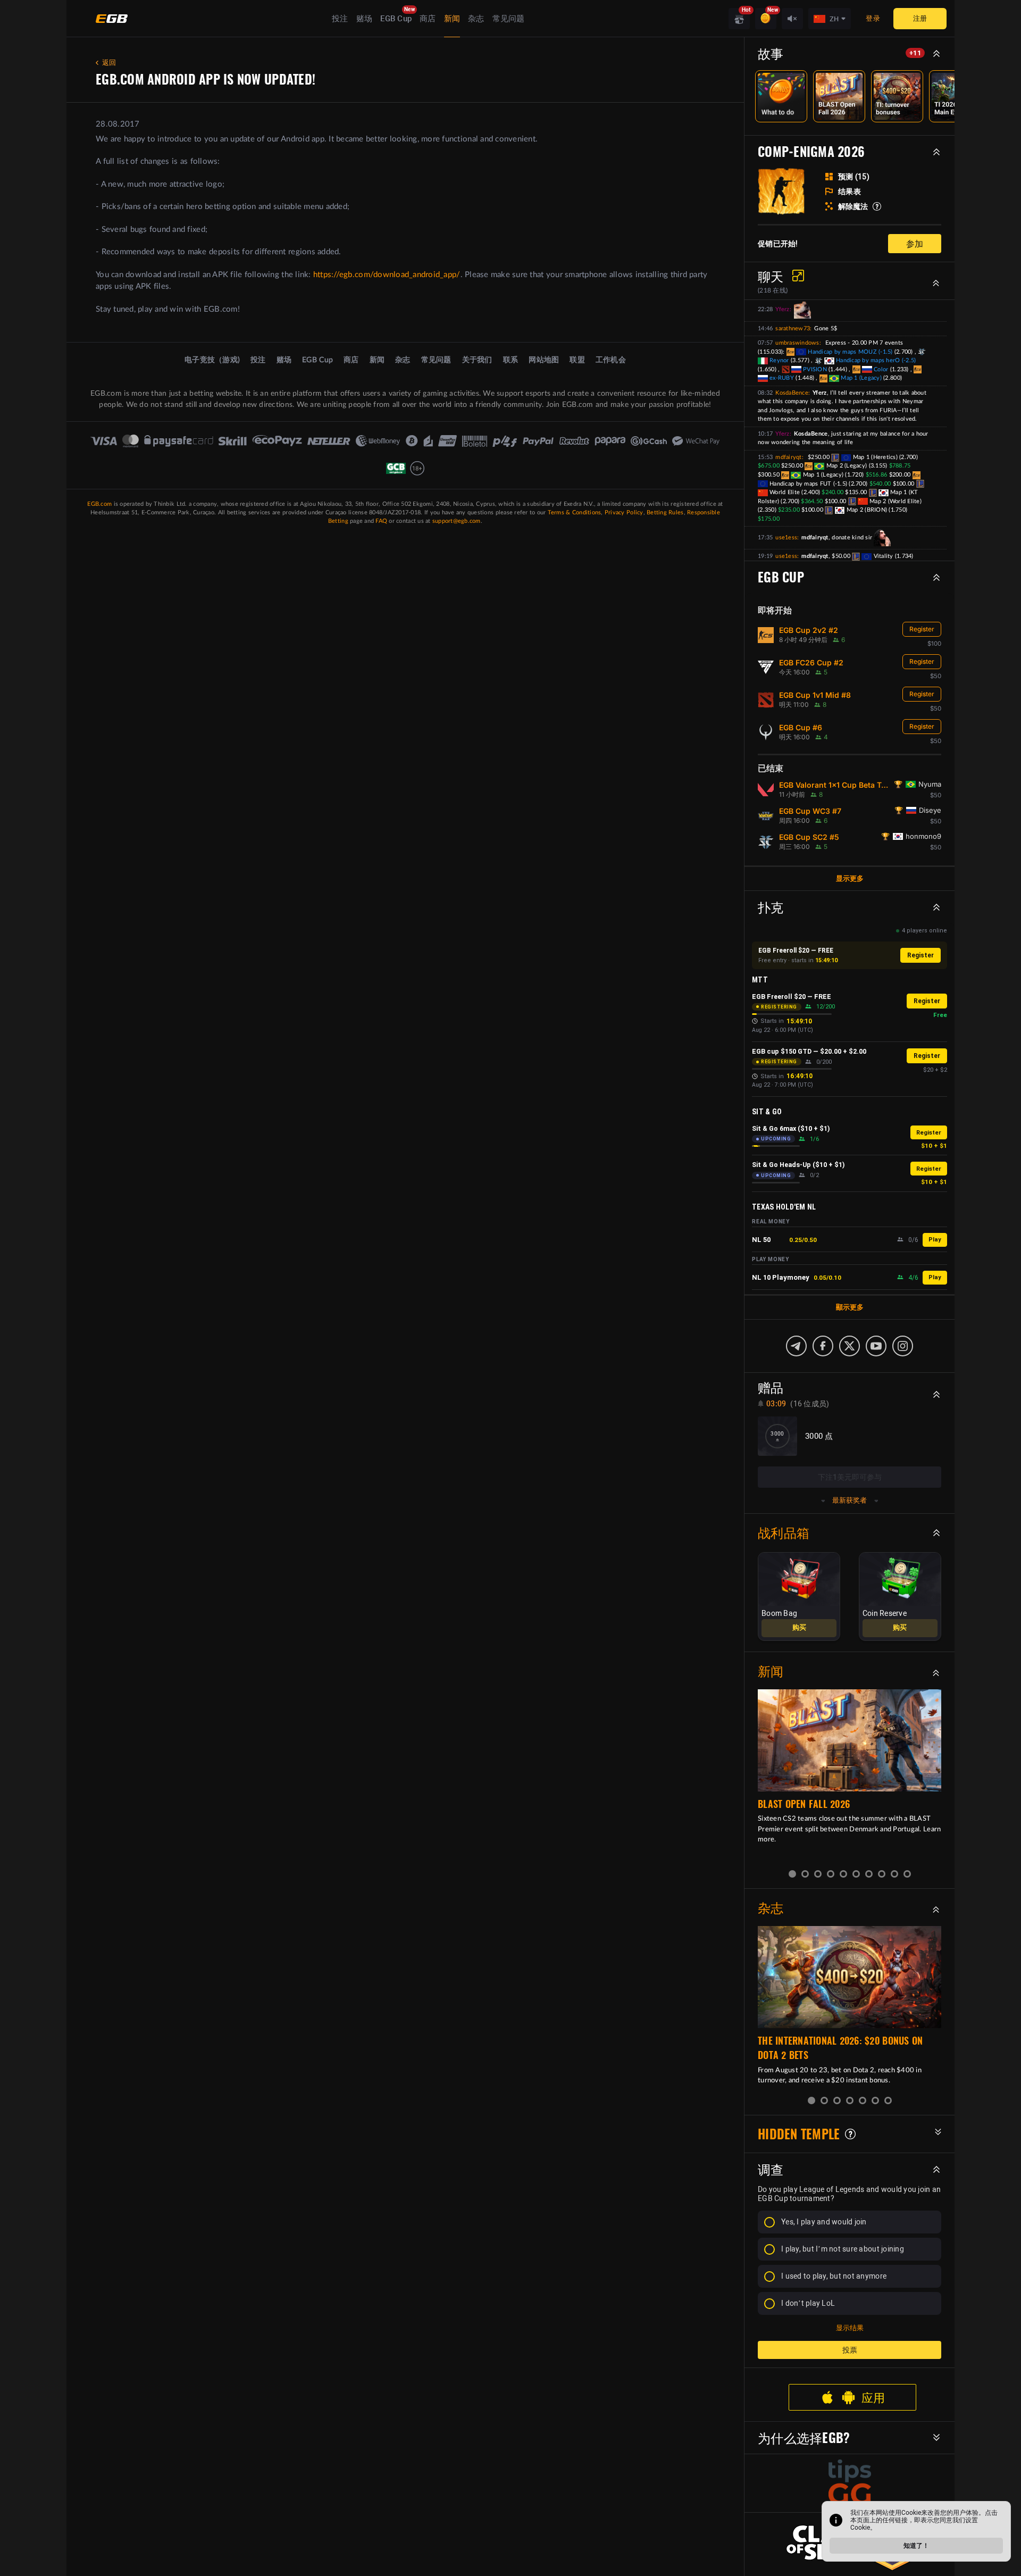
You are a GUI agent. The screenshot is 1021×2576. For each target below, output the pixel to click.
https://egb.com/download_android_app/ (387, 275)
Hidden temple (799, 2134)
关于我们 (477, 360)
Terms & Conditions (575, 512)
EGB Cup (396, 19)
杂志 (476, 19)
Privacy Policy (624, 512)
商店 (428, 19)
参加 (915, 243)
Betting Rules (665, 512)
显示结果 (850, 2328)
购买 (799, 1628)
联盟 (577, 360)
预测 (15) (854, 177)
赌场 (365, 19)
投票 (850, 2350)
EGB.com (99, 504)
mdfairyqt (788, 457)
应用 (873, 2397)
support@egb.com (457, 521)
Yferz (782, 309)
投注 (340, 19)
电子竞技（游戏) (212, 360)
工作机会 (611, 360)
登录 (873, 18)
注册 (920, 18)
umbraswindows (797, 343)
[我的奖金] (766, 19)
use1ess (786, 537)
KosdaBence (792, 393)
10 (907, 1874)
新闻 (452, 19)
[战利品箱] (739, 19)
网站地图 (544, 360)
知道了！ (916, 2546)
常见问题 (509, 19)
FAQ (381, 521)
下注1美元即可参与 (850, 1477)
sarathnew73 (793, 328)
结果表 (850, 191)
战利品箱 (784, 1532)
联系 (511, 360)
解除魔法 (853, 206)
